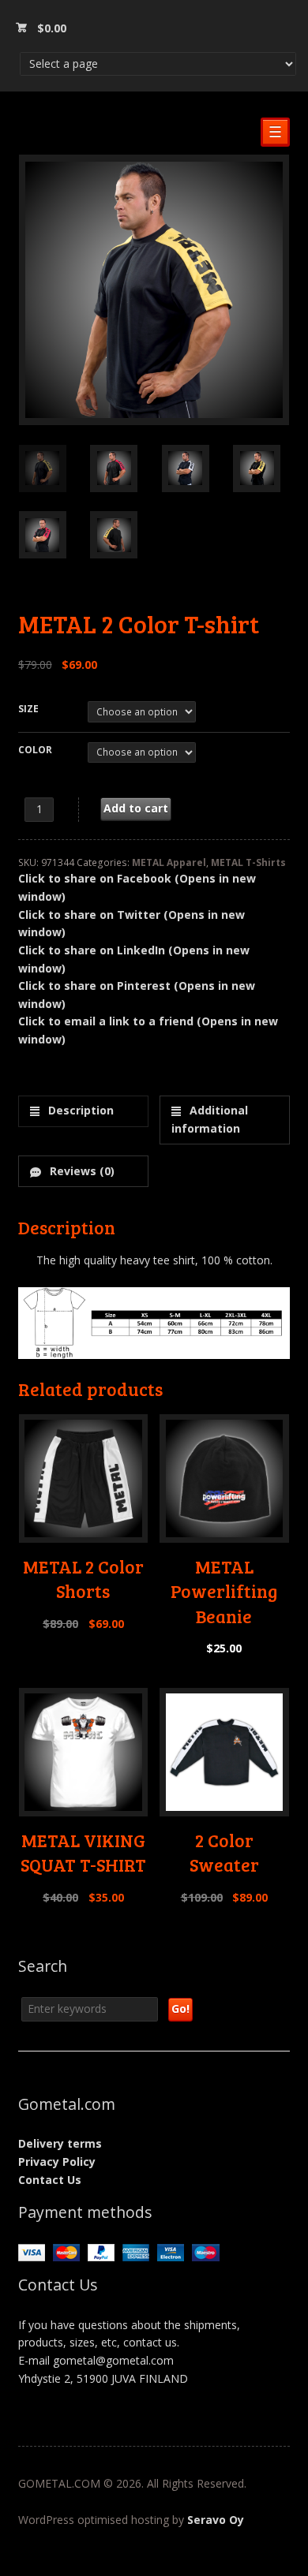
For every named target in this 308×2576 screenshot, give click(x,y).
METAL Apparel (169, 862)
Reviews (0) (81, 1171)
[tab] (83, 1111)
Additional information (210, 1119)
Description (79, 1110)
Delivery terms (60, 2143)
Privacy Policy (57, 2162)
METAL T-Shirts (248, 862)
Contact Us (50, 2180)
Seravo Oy (216, 2520)
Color (35, 750)
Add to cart (136, 808)
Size (28, 709)
